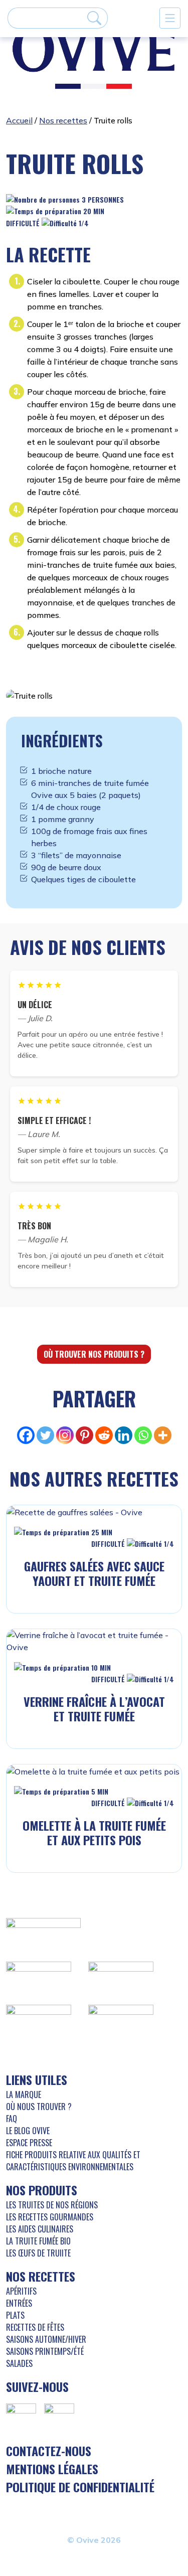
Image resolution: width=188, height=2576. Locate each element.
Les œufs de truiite (38, 2253)
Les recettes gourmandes (50, 2217)
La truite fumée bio (38, 2241)
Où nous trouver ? (39, 2107)
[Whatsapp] (143, 1435)
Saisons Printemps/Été (45, 2351)
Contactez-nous (49, 2451)
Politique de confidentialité (80, 2487)
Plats (15, 2315)
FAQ (12, 2119)
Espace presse (29, 2143)
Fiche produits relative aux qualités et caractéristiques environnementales (73, 2161)
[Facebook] (26, 1435)
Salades (19, 2363)
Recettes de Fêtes (35, 2327)
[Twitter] (45, 1435)
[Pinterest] (84, 1435)
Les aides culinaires (40, 2229)
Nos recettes (63, 120)
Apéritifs (21, 2291)
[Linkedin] (124, 1435)
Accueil (19, 120)
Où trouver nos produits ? (94, 1354)
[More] (163, 1435)
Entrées (19, 2303)
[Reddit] (104, 1435)
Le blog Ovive (28, 2131)
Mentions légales (52, 2469)
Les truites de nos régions (52, 2205)
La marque (24, 2095)
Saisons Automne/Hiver (46, 2339)
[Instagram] (65, 1435)
